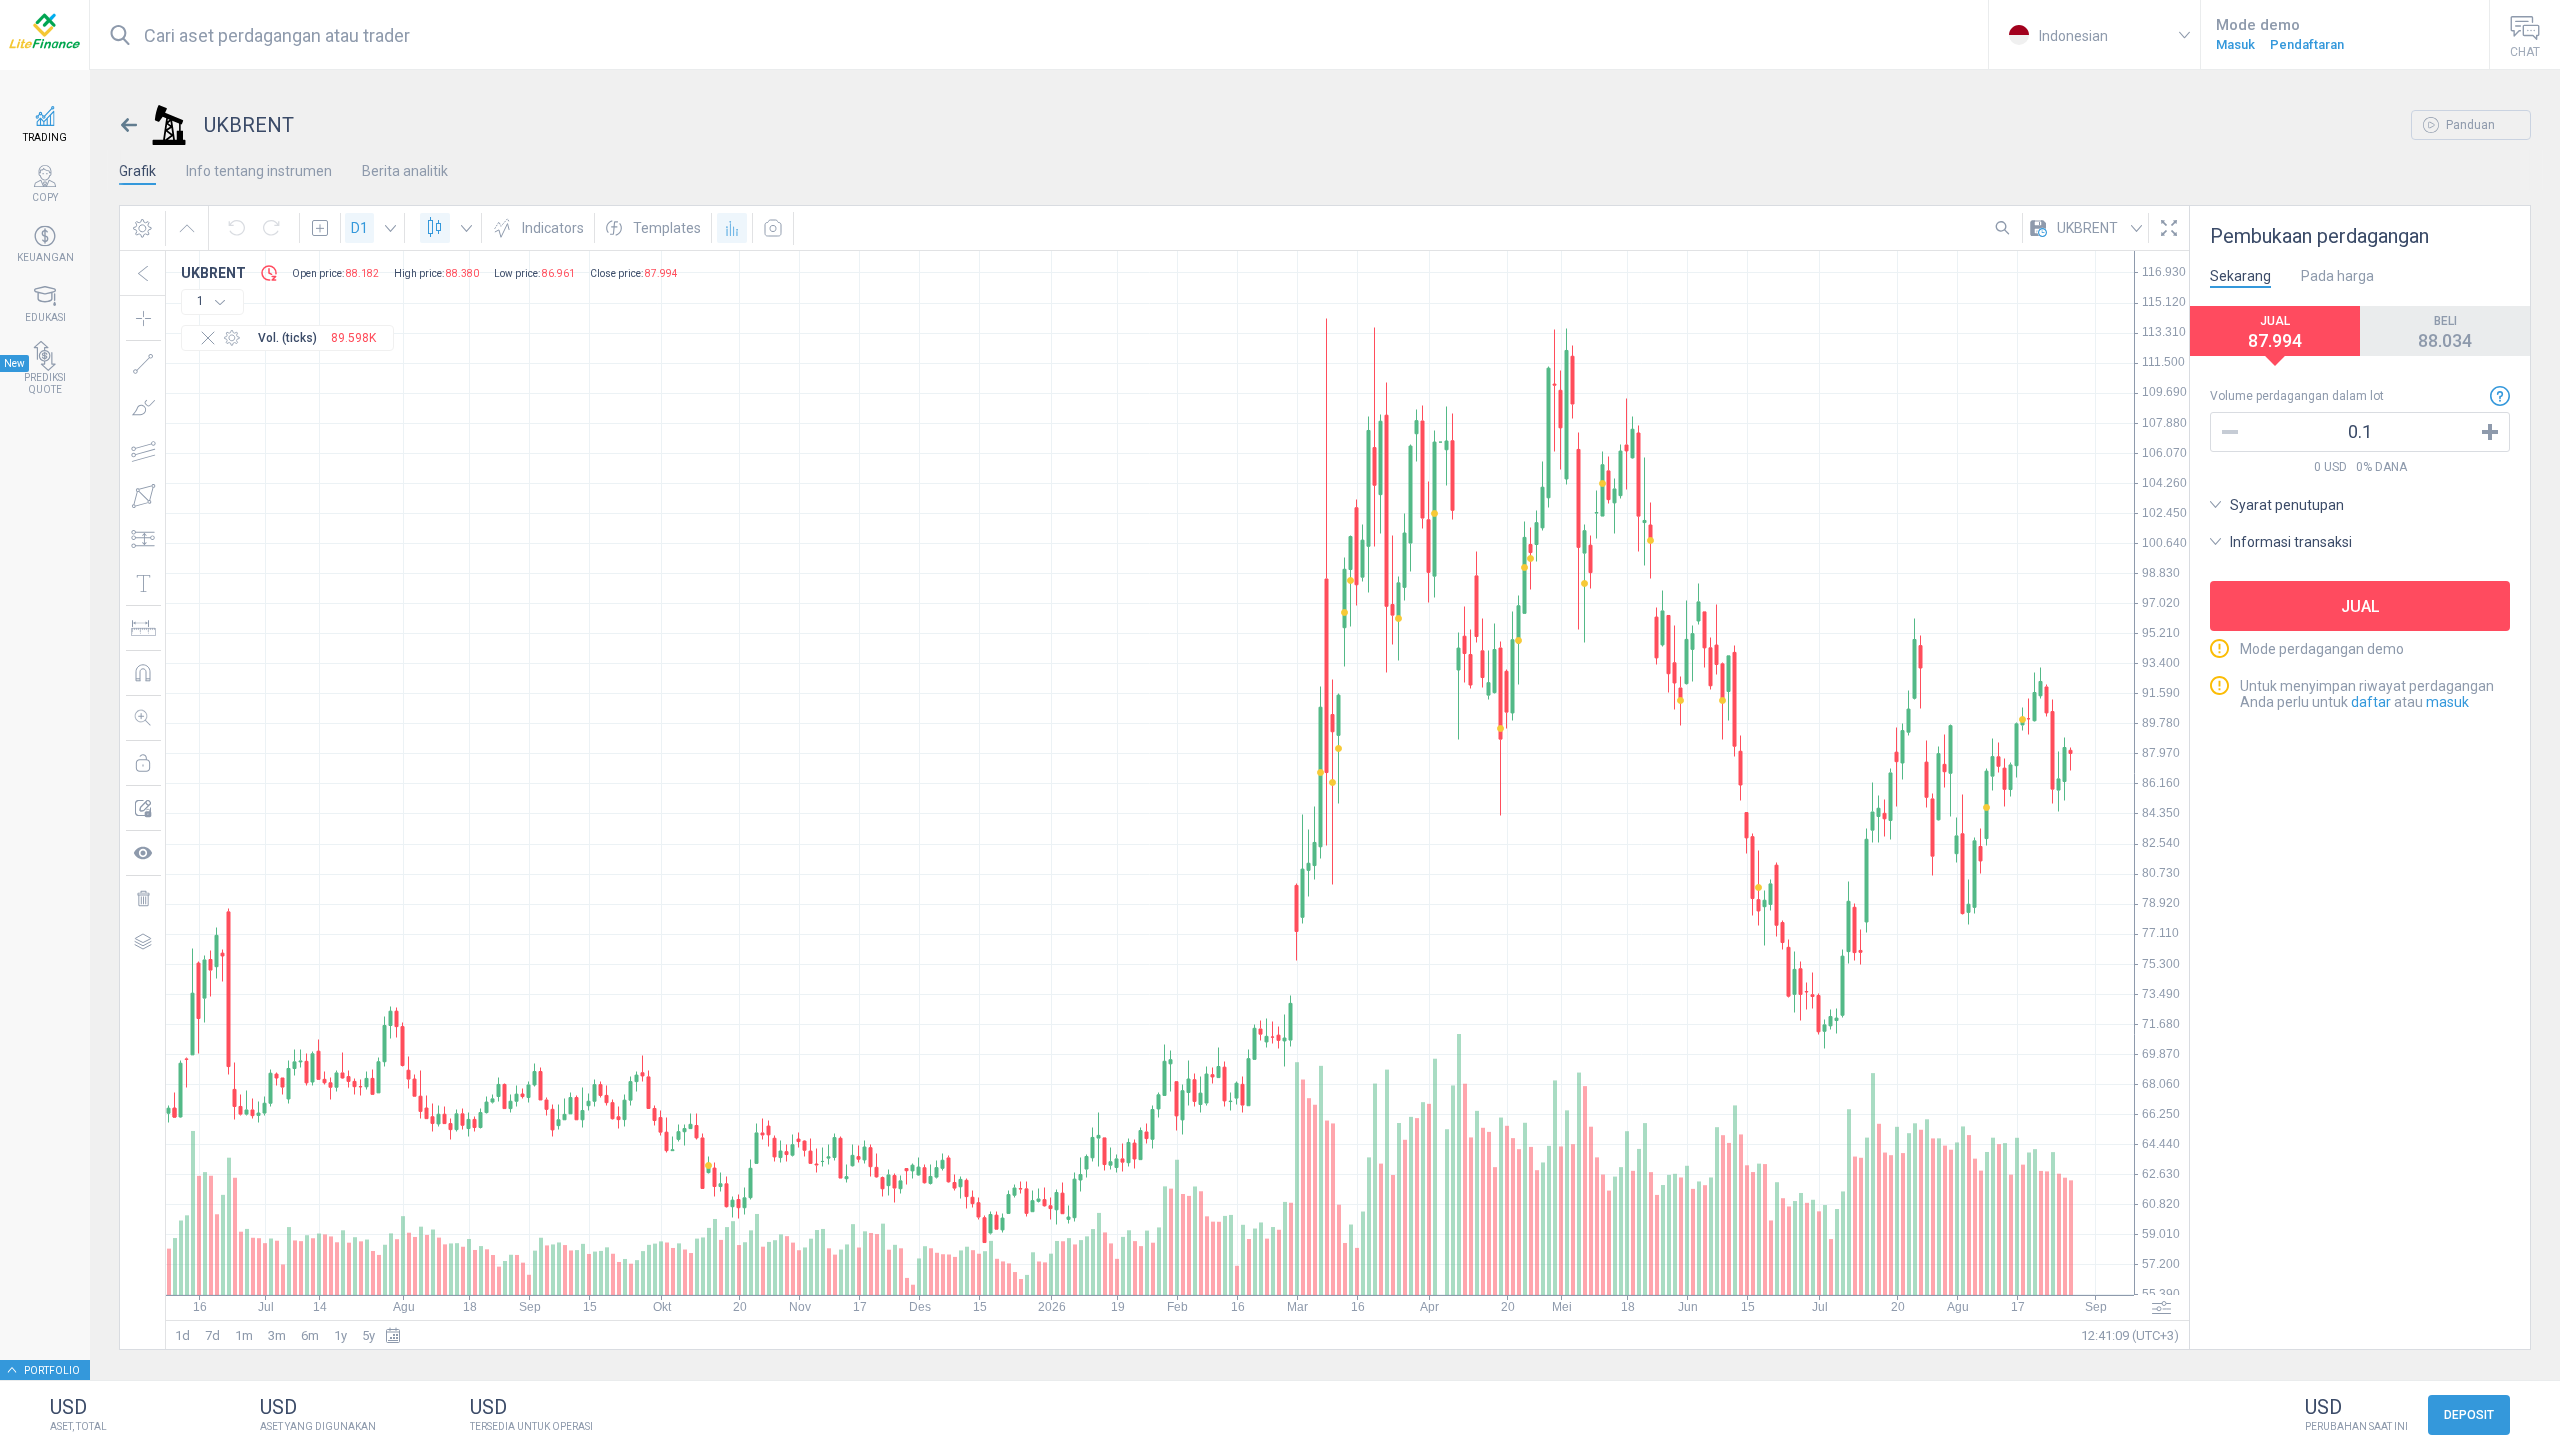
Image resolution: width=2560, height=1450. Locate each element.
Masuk (2235, 44)
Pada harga (2337, 276)
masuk (2447, 702)
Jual (2360, 606)
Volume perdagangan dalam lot (2297, 396)
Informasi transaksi (2291, 542)
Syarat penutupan (2287, 505)
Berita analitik (405, 171)
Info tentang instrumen (259, 171)
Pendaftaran (2307, 44)
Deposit (2469, 1415)
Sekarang (2240, 276)
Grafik (137, 171)
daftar (2371, 702)
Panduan (2469, 125)
